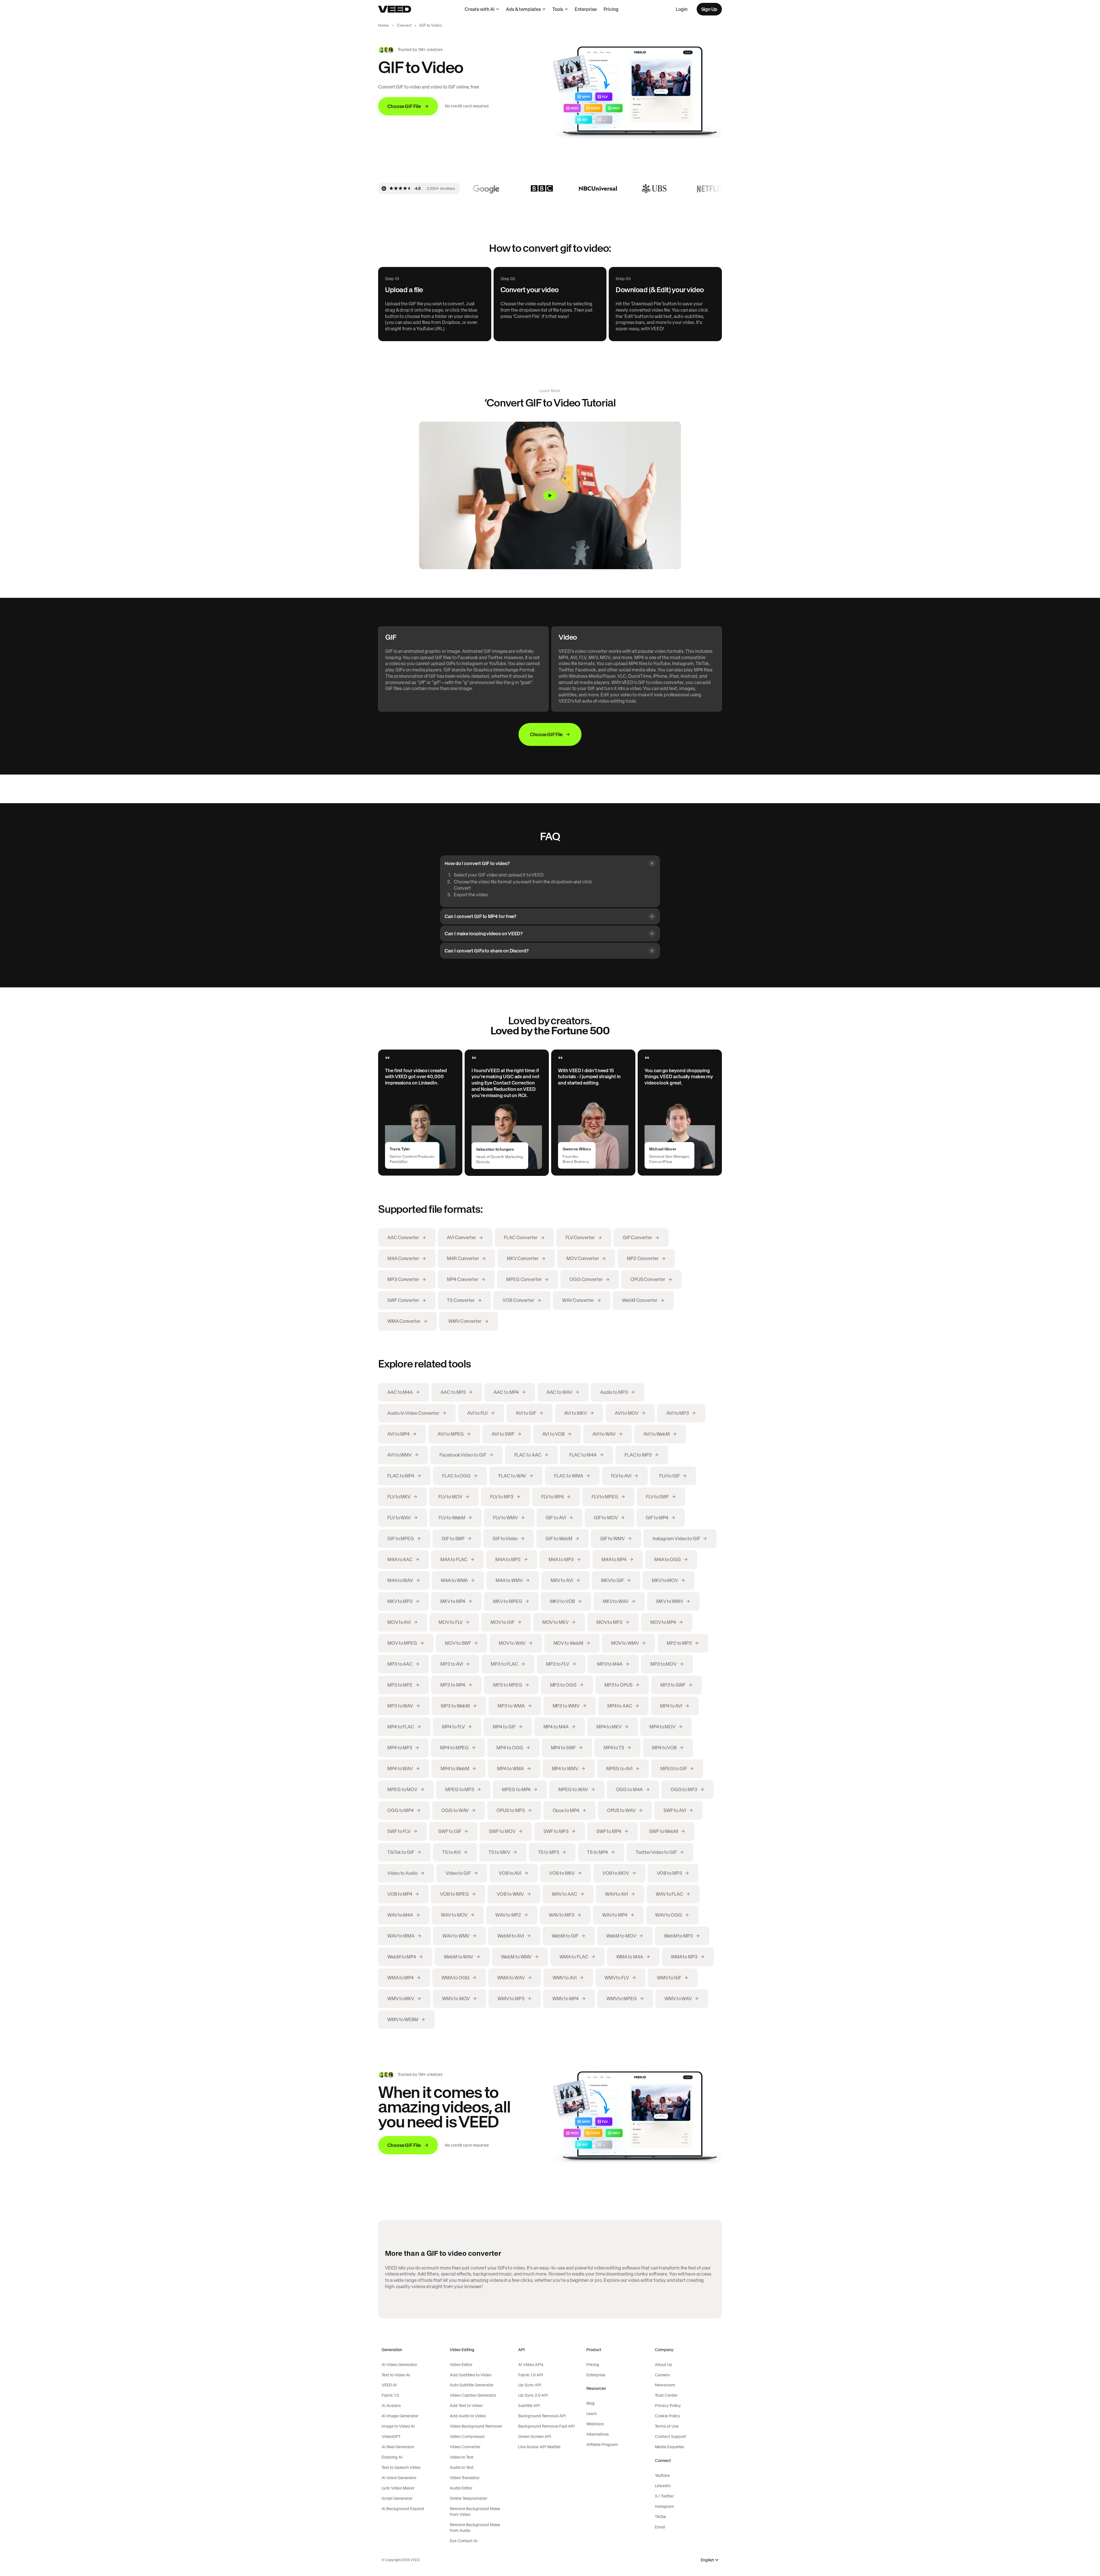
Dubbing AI (392, 2457)
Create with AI (480, 9)
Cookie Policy (667, 2416)
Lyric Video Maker (398, 2488)
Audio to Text (462, 2467)
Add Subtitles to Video (471, 2375)
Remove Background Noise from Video (475, 2512)
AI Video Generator (399, 2365)
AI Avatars (391, 2406)
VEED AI (389, 2385)
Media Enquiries (669, 2447)
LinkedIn (663, 2486)
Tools (558, 9)
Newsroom (665, 2385)
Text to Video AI (396, 2375)
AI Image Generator (400, 2416)
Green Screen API (535, 2437)
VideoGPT (391, 2437)
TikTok (661, 2517)
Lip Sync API (530, 2385)
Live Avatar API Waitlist (539, 2447)
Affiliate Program (602, 2445)
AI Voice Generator (399, 2478)
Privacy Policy (668, 2406)
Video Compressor (467, 2437)
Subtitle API (529, 2406)
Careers (662, 2375)
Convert (404, 25)
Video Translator (465, 2478)
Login (682, 9)
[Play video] (550, 495)
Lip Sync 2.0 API (533, 2395)
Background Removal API (542, 2416)
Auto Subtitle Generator (472, 2385)
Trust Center (666, 2395)
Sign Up (709, 9)
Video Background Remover (476, 2426)
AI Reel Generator (398, 2447)
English (707, 2560)
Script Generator (397, 2498)
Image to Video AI (398, 2426)
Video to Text (462, 2457)
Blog (591, 2403)
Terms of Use (667, 2426)
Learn (592, 2414)
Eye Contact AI (464, 2541)
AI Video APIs (531, 2365)
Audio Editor (461, 2488)
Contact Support (670, 2437)
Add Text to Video (466, 2406)
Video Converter (465, 2447)
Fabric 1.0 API (531, 2375)
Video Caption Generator (473, 2395)
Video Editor (461, 2365)
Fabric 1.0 (390, 2395)
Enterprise (586, 9)
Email (660, 2527)
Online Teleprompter (469, 2498)
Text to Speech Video (401, 2467)
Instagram (664, 2506)
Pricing (611, 9)
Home (384, 25)
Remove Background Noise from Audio (475, 2528)
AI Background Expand (403, 2509)
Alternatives (598, 2434)
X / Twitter (664, 2496)
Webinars (595, 2424)
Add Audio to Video (468, 2416)
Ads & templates (523, 9)
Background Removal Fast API (546, 2426)
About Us (663, 2365)
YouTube (662, 2475)
